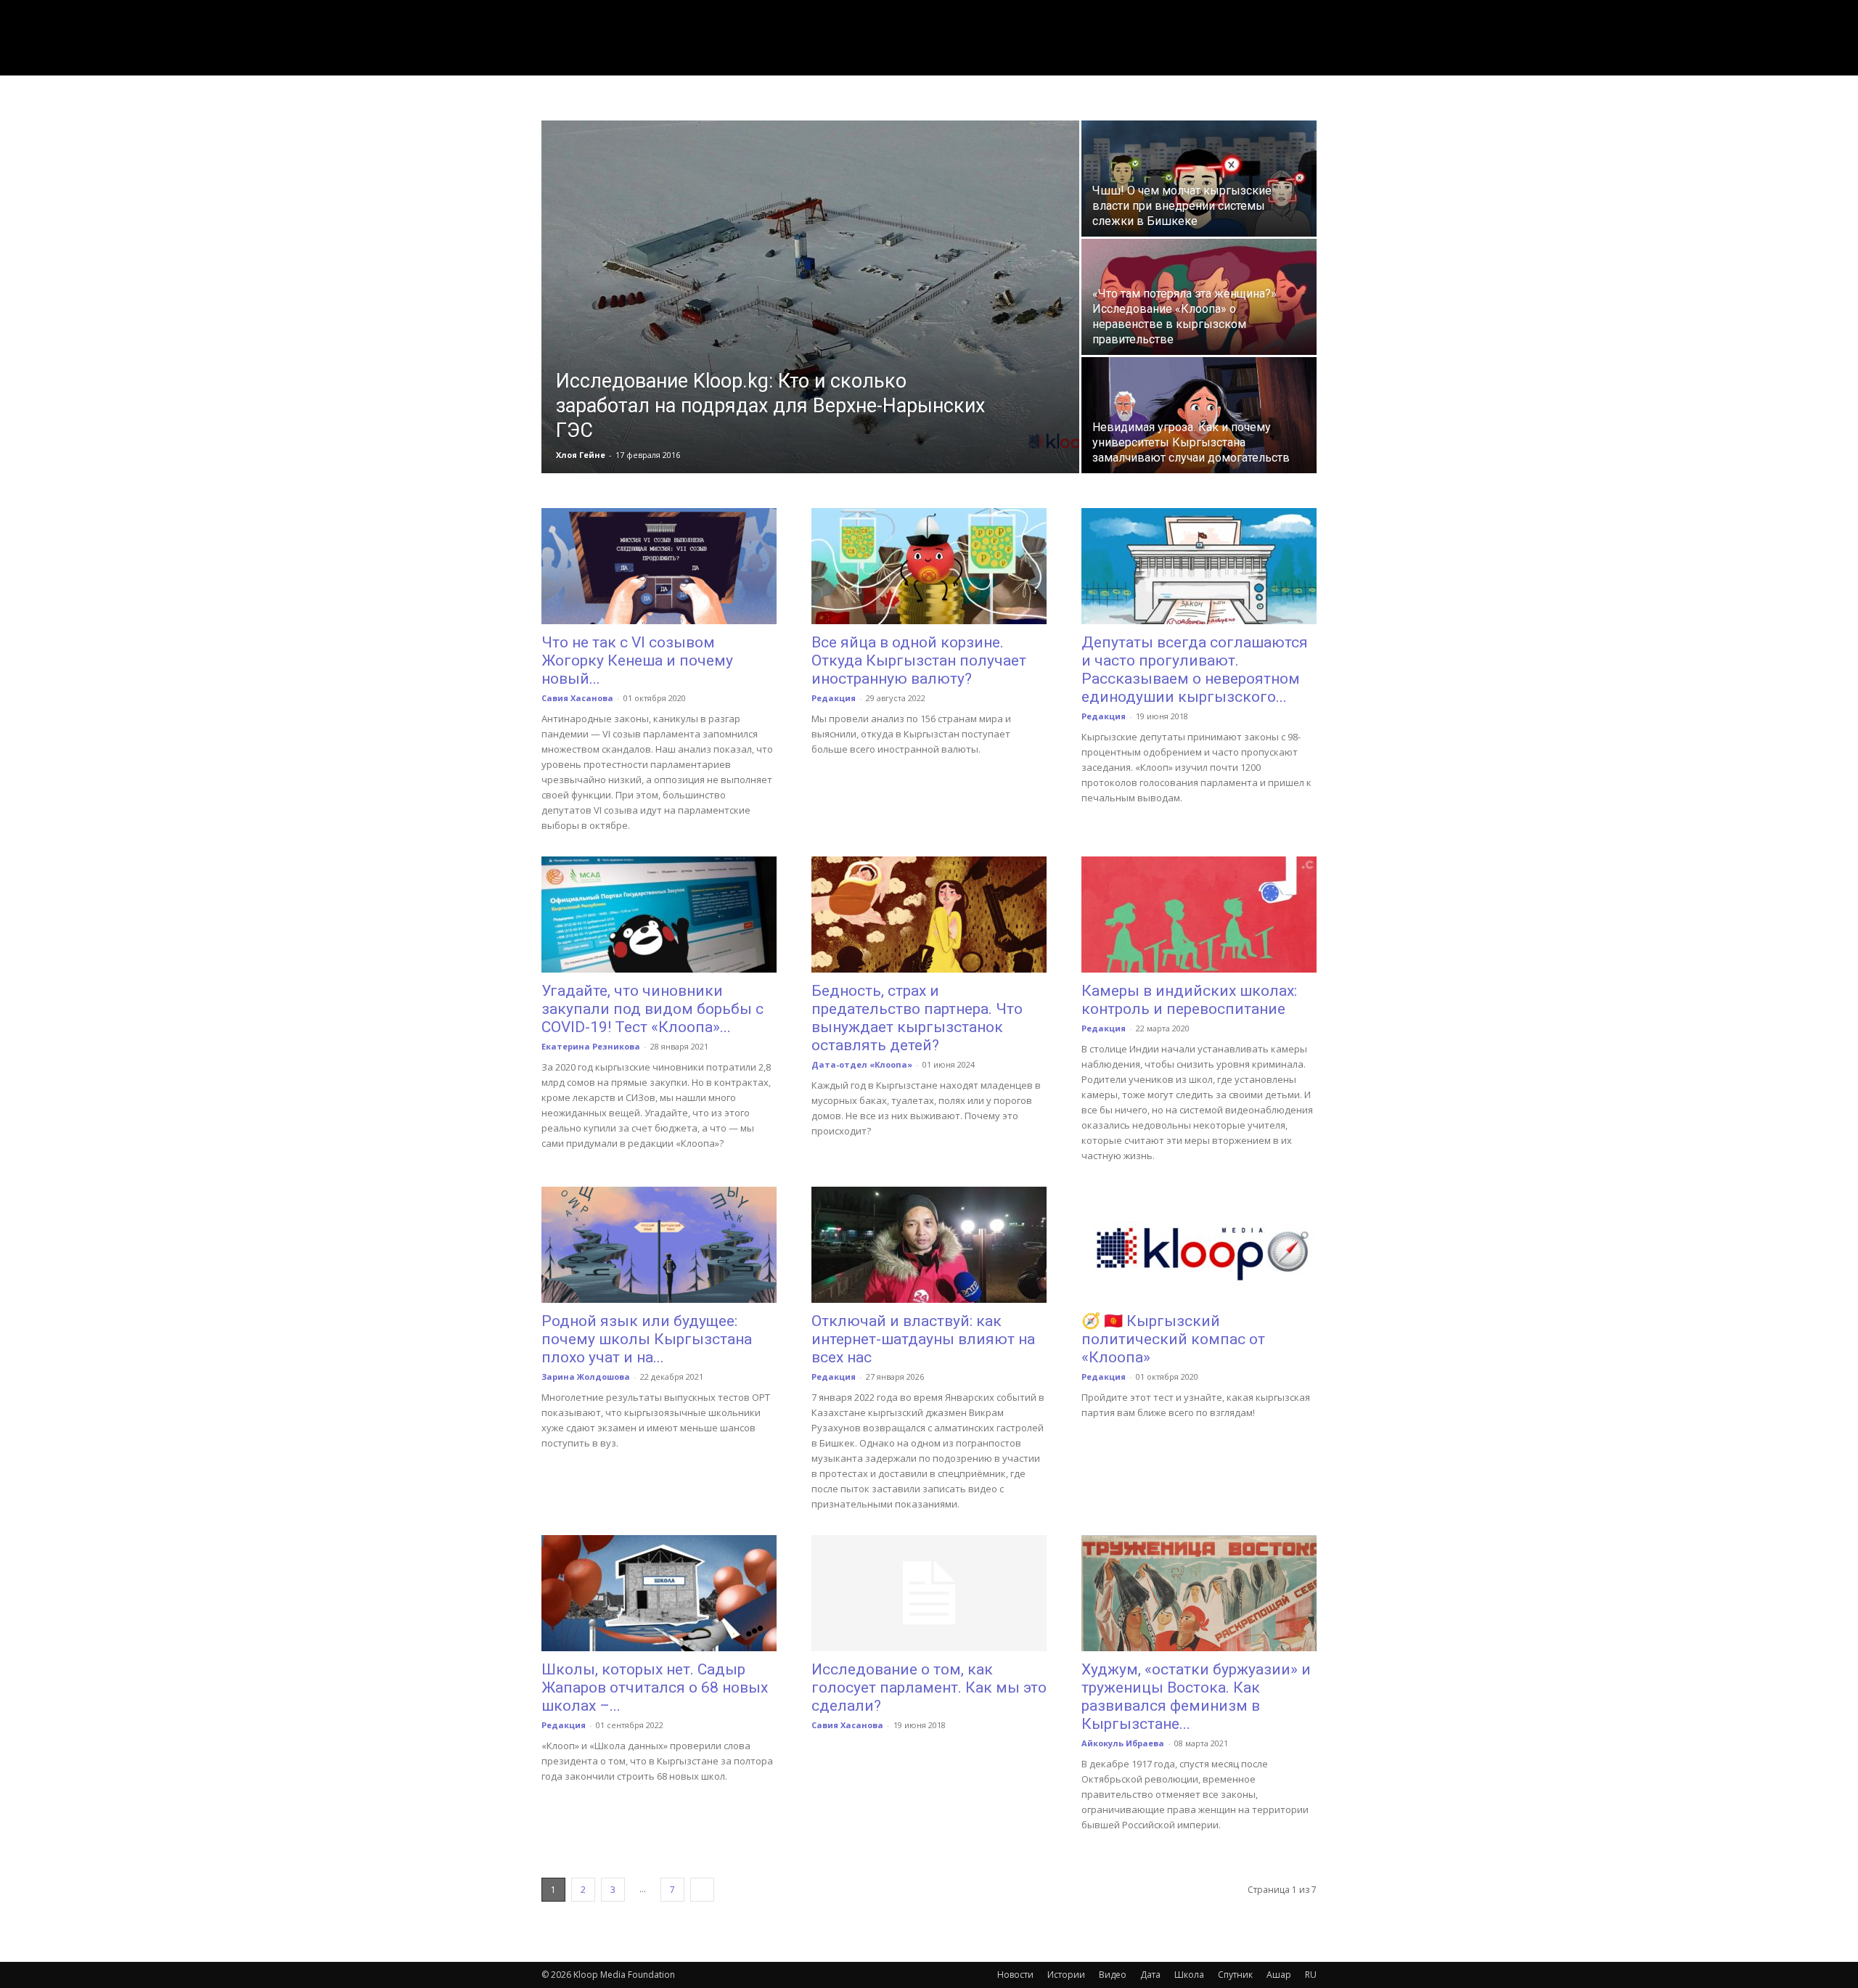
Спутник (1235, 1975)
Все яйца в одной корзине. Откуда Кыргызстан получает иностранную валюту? (919, 660)
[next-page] (702, 1890)
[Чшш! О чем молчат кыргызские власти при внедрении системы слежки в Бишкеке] (1199, 179)
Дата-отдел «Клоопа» (862, 1064)
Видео (1113, 1975)
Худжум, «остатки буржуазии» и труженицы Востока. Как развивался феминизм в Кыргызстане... (1196, 1697)
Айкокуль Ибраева (1123, 1743)
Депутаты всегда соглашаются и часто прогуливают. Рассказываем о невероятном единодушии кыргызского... (1195, 670)
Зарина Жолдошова (586, 1377)
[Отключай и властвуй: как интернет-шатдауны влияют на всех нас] (929, 1245)
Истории (1066, 1975)
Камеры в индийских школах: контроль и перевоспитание (1189, 1000)
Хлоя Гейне (581, 455)
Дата (1150, 1975)
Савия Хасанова (577, 698)
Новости (1015, 1975)
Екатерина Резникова (591, 1046)
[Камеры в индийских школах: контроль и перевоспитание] (1199, 915)
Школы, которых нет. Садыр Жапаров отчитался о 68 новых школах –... (655, 1688)
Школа (1189, 1975)
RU (1311, 1975)
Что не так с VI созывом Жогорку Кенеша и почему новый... (637, 660)
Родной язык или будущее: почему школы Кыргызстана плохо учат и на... (647, 1339)
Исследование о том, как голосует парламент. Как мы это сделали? (929, 1688)
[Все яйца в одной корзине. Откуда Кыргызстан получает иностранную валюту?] (929, 566)
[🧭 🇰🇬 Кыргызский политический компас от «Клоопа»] (1199, 1245)
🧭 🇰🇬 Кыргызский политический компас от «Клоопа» (1173, 1339)
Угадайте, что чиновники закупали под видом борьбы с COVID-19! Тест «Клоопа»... (652, 1009)
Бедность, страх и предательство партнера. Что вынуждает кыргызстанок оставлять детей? (917, 1018)
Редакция (834, 698)
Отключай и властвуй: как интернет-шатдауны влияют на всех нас (923, 1339)
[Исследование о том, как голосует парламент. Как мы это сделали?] (929, 1593)
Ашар (1279, 1975)
